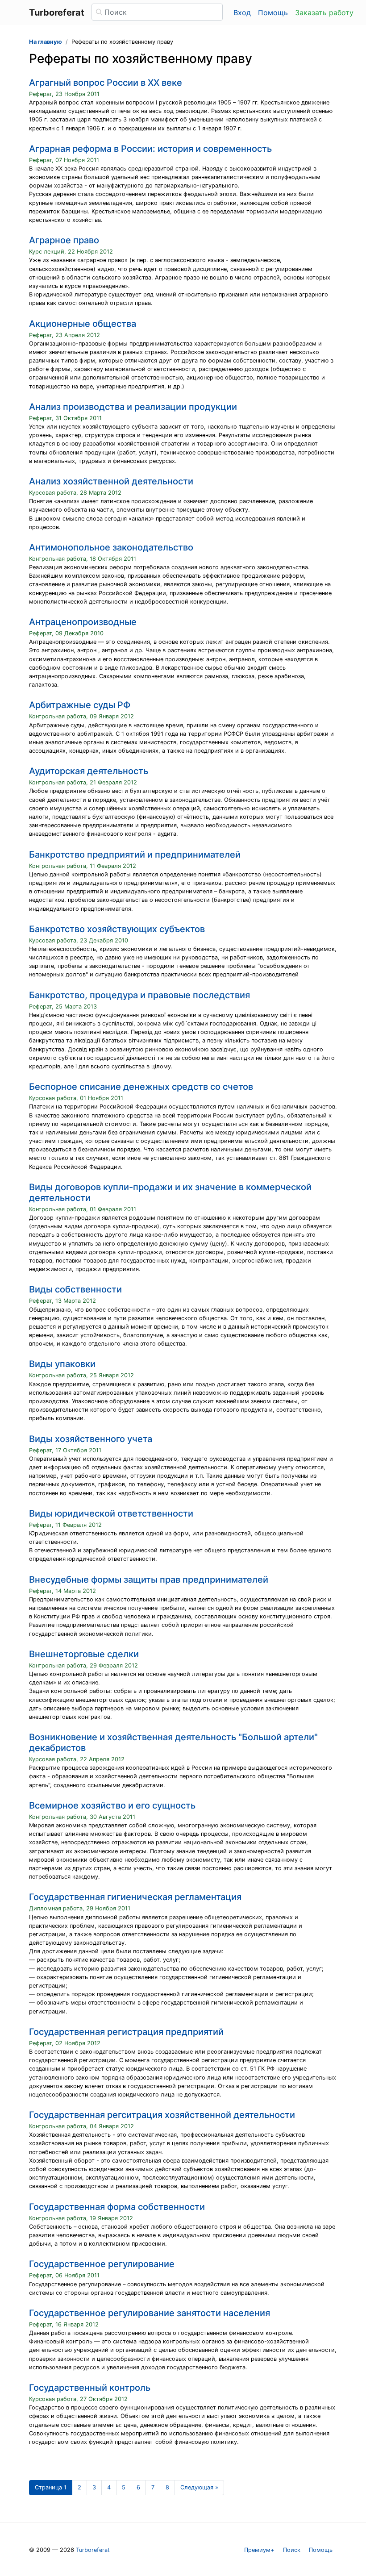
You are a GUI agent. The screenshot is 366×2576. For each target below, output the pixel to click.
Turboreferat (93, 2550)
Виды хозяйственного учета (91, 1439)
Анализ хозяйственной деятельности (111, 481)
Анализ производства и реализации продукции (133, 407)
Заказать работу (324, 13)
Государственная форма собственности (117, 2207)
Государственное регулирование (102, 2264)
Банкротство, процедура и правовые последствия (139, 995)
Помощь (273, 13)
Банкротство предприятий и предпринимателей (135, 854)
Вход (242, 13)
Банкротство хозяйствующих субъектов (117, 929)
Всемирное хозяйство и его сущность (112, 1805)
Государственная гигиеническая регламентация (135, 1897)
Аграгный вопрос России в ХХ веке (106, 83)
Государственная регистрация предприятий (126, 2032)
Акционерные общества (83, 324)
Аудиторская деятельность (89, 771)
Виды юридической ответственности (111, 1513)
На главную (46, 42)
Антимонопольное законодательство (111, 547)
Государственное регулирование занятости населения (150, 2313)
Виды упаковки (62, 1364)
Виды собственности (75, 1289)
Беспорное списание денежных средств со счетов (141, 1087)
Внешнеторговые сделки (84, 1654)
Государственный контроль (90, 2388)
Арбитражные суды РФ (80, 705)
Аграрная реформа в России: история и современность (150, 149)
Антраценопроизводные (83, 622)
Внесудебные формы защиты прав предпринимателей (149, 1580)
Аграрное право (64, 240)
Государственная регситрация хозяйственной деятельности (162, 2115)
